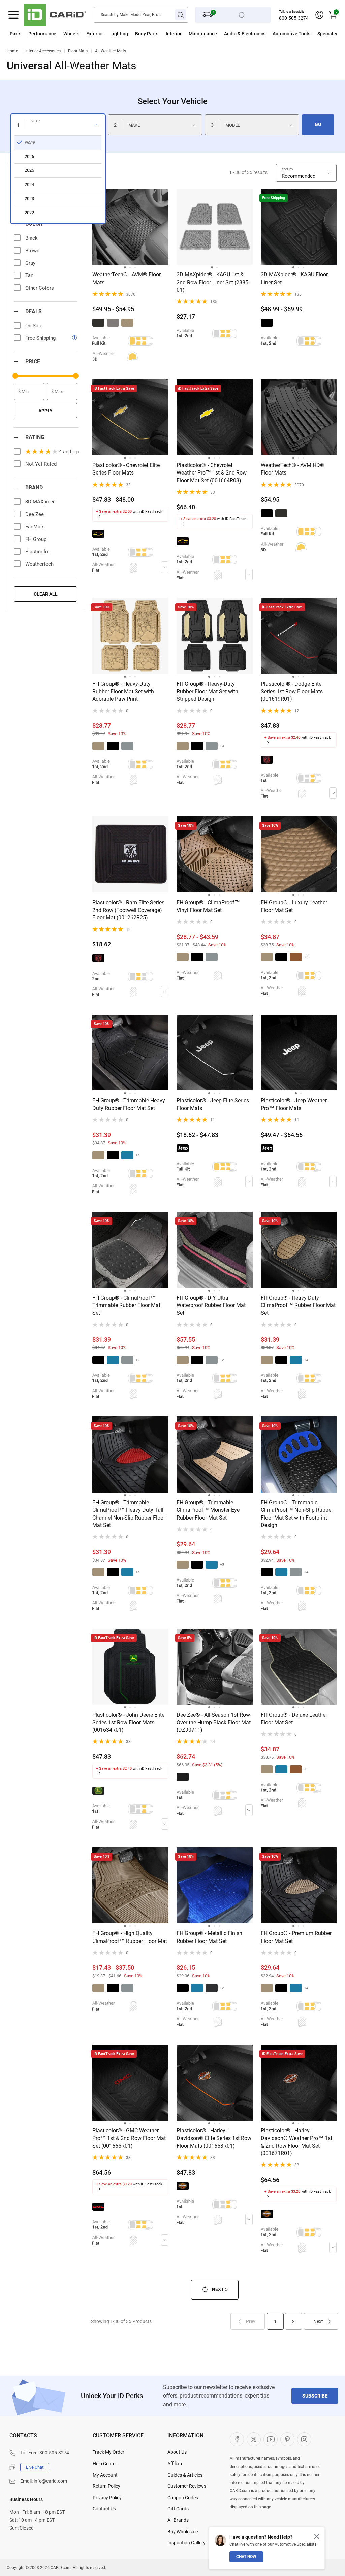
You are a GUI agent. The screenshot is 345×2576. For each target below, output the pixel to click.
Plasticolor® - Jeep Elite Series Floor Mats (213, 1104)
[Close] (317, 2536)
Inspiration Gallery (186, 2543)
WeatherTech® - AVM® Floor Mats (127, 278)
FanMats (35, 527)
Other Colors (40, 288)
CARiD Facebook (237, 2439)
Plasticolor (38, 552)
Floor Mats (78, 51)
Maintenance (203, 34)
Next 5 (220, 2289)
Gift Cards (178, 2509)
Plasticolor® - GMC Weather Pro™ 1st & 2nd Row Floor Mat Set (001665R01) (129, 2138)
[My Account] (319, 15)
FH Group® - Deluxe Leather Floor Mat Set (294, 1718)
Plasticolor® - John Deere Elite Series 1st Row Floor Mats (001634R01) (128, 1722)
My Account (105, 2475)
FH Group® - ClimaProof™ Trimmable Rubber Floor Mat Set (126, 1305)
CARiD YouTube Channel (271, 2439)
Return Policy (106, 2486)
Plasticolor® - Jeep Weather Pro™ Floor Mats (294, 1104)
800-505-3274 (294, 18)
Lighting (119, 34)
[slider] (15, 376)
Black (32, 238)
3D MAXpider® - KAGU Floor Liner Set (294, 278)
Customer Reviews (187, 2486)
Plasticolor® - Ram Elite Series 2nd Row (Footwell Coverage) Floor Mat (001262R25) (128, 910)
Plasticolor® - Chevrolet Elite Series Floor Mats (126, 469)
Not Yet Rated (41, 464)
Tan (29, 275)
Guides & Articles (185, 2475)
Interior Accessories (43, 51)
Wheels (71, 34)
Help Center (105, 2464)
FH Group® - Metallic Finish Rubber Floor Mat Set (209, 1937)
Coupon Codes (183, 2498)
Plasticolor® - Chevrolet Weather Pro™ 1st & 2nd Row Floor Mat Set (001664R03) (212, 473)
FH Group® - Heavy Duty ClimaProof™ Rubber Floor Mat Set (298, 1305)
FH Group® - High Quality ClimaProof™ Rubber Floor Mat (130, 1937)
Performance (42, 34)
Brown (32, 251)
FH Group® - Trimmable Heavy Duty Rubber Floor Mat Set (129, 1104)
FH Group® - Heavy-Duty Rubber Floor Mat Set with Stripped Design (207, 691)
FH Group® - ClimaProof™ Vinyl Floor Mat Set (208, 906)
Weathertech (39, 564)
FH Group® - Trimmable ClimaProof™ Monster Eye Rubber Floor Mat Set (208, 1510)
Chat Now (246, 2557)
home (12, 51)
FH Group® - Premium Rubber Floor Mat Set (296, 1937)
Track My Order (108, 2452)
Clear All (46, 594)
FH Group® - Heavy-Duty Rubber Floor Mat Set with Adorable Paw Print (123, 691)
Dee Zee (35, 514)
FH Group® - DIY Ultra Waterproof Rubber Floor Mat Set (211, 1305)
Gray (30, 263)
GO (318, 124)
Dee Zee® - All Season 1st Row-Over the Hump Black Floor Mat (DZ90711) (214, 1722)
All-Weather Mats (111, 51)
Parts (15, 34)
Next (318, 2321)
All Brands (178, 2520)
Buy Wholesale (183, 2532)
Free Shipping (40, 338)
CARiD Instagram (304, 2439)
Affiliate (175, 2464)
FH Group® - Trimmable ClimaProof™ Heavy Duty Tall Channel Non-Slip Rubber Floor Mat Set (129, 1514)
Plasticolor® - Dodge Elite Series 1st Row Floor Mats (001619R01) (292, 691)
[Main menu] (13, 15)
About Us (177, 2452)
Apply (45, 411)
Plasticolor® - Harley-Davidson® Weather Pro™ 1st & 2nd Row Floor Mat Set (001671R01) (296, 2142)
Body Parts (147, 34)
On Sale (34, 326)
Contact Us (104, 2509)
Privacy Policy (107, 2498)
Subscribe (315, 2396)
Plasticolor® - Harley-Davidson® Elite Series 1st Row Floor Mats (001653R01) (214, 2138)
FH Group (36, 539)
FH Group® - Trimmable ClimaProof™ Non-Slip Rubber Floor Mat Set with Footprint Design (297, 1514)
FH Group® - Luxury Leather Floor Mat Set (294, 906)
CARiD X (254, 2439)
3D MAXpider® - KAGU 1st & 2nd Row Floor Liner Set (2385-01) (213, 282)
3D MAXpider (40, 502)
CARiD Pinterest (287, 2439)
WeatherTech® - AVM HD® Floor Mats (293, 469)
